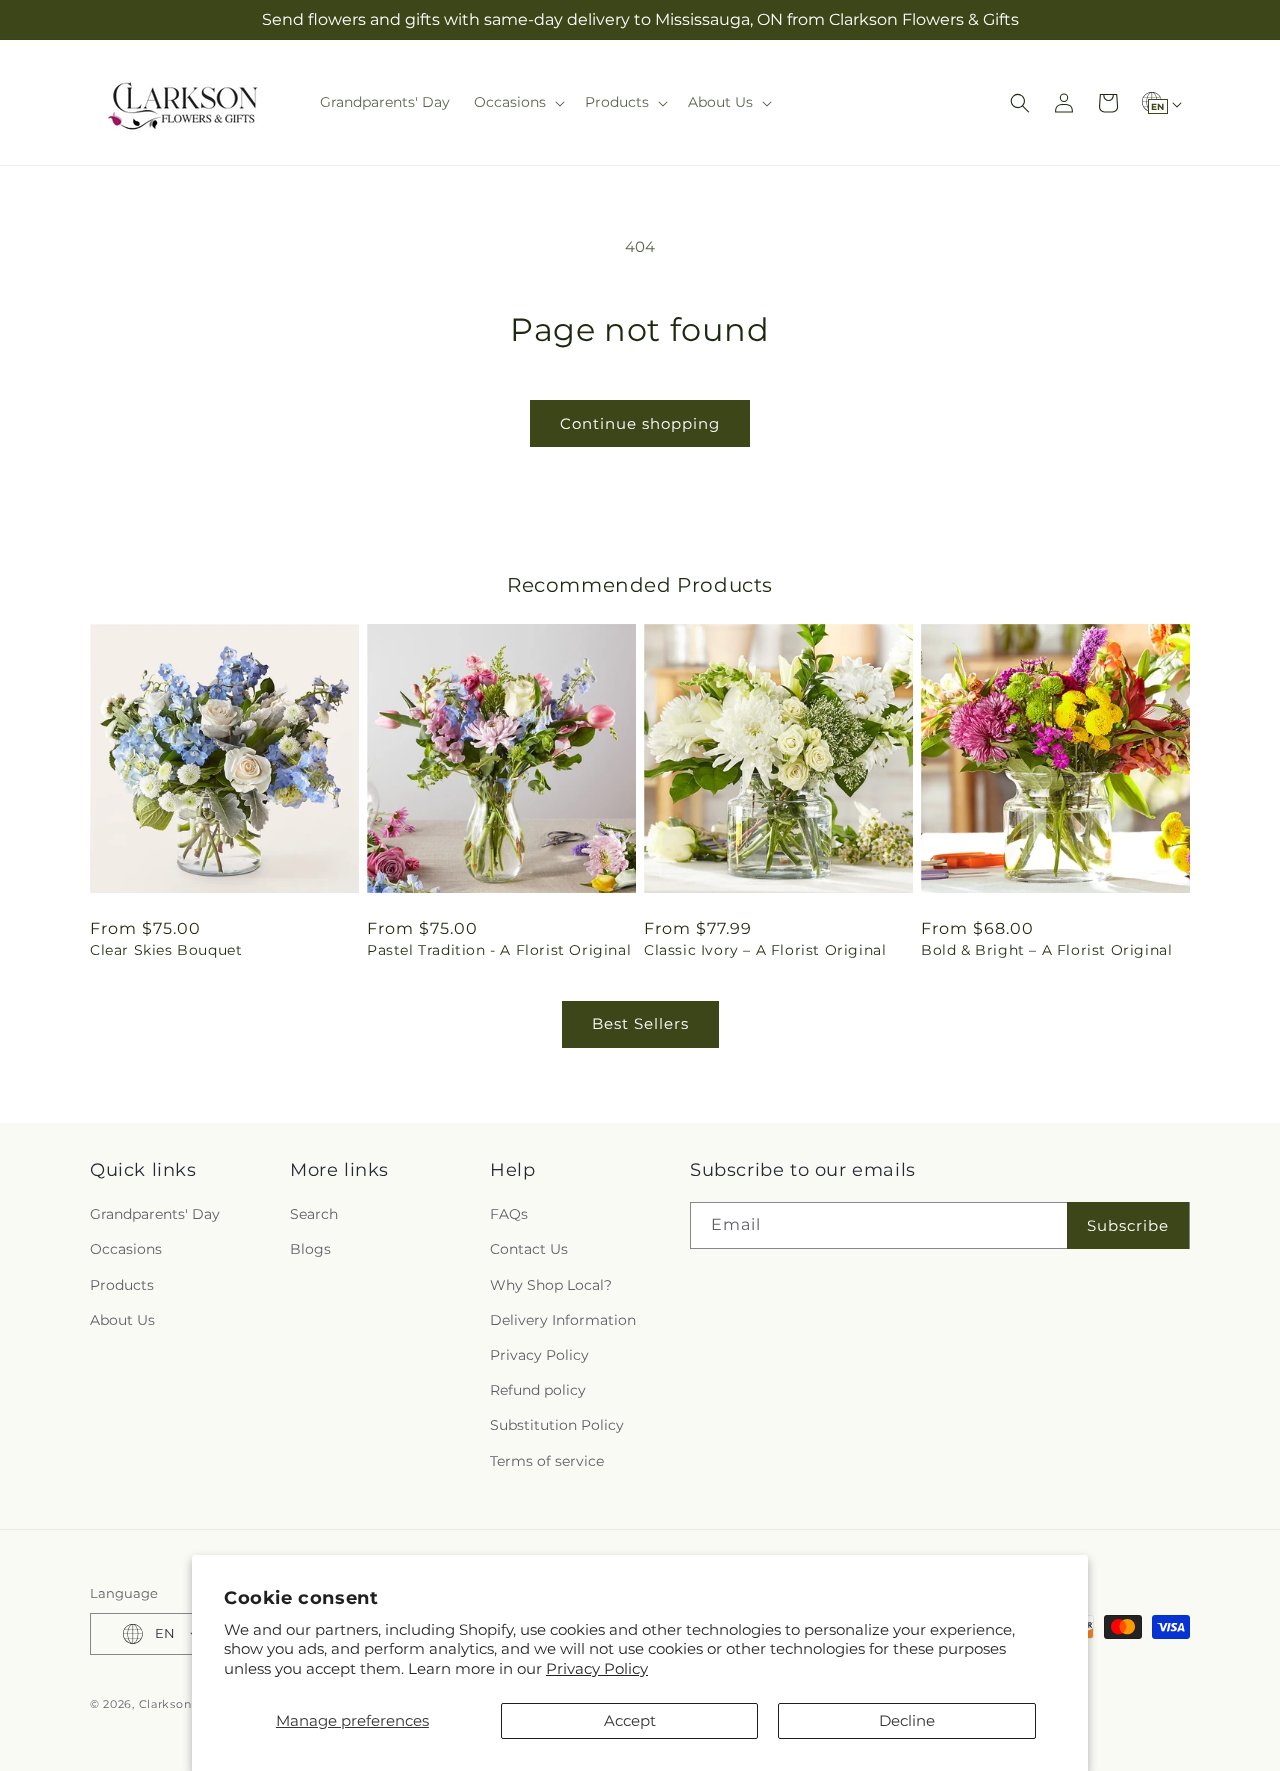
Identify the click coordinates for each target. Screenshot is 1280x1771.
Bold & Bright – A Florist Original (1046, 950)
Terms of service (547, 1461)
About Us (122, 1320)
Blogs (310, 1249)
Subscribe (1128, 1225)
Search (314, 1214)
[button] (517, 102)
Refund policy (538, 1390)
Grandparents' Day (155, 1214)
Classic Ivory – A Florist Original (765, 950)
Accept (630, 1720)
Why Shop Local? (551, 1285)
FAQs (509, 1214)
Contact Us (529, 1249)
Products (122, 1285)
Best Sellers (640, 1023)
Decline (907, 1720)
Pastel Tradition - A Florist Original (499, 950)
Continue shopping (640, 423)
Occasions (126, 1249)
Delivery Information (563, 1320)
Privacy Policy (597, 1668)
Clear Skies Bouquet (166, 950)
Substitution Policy (557, 1425)
